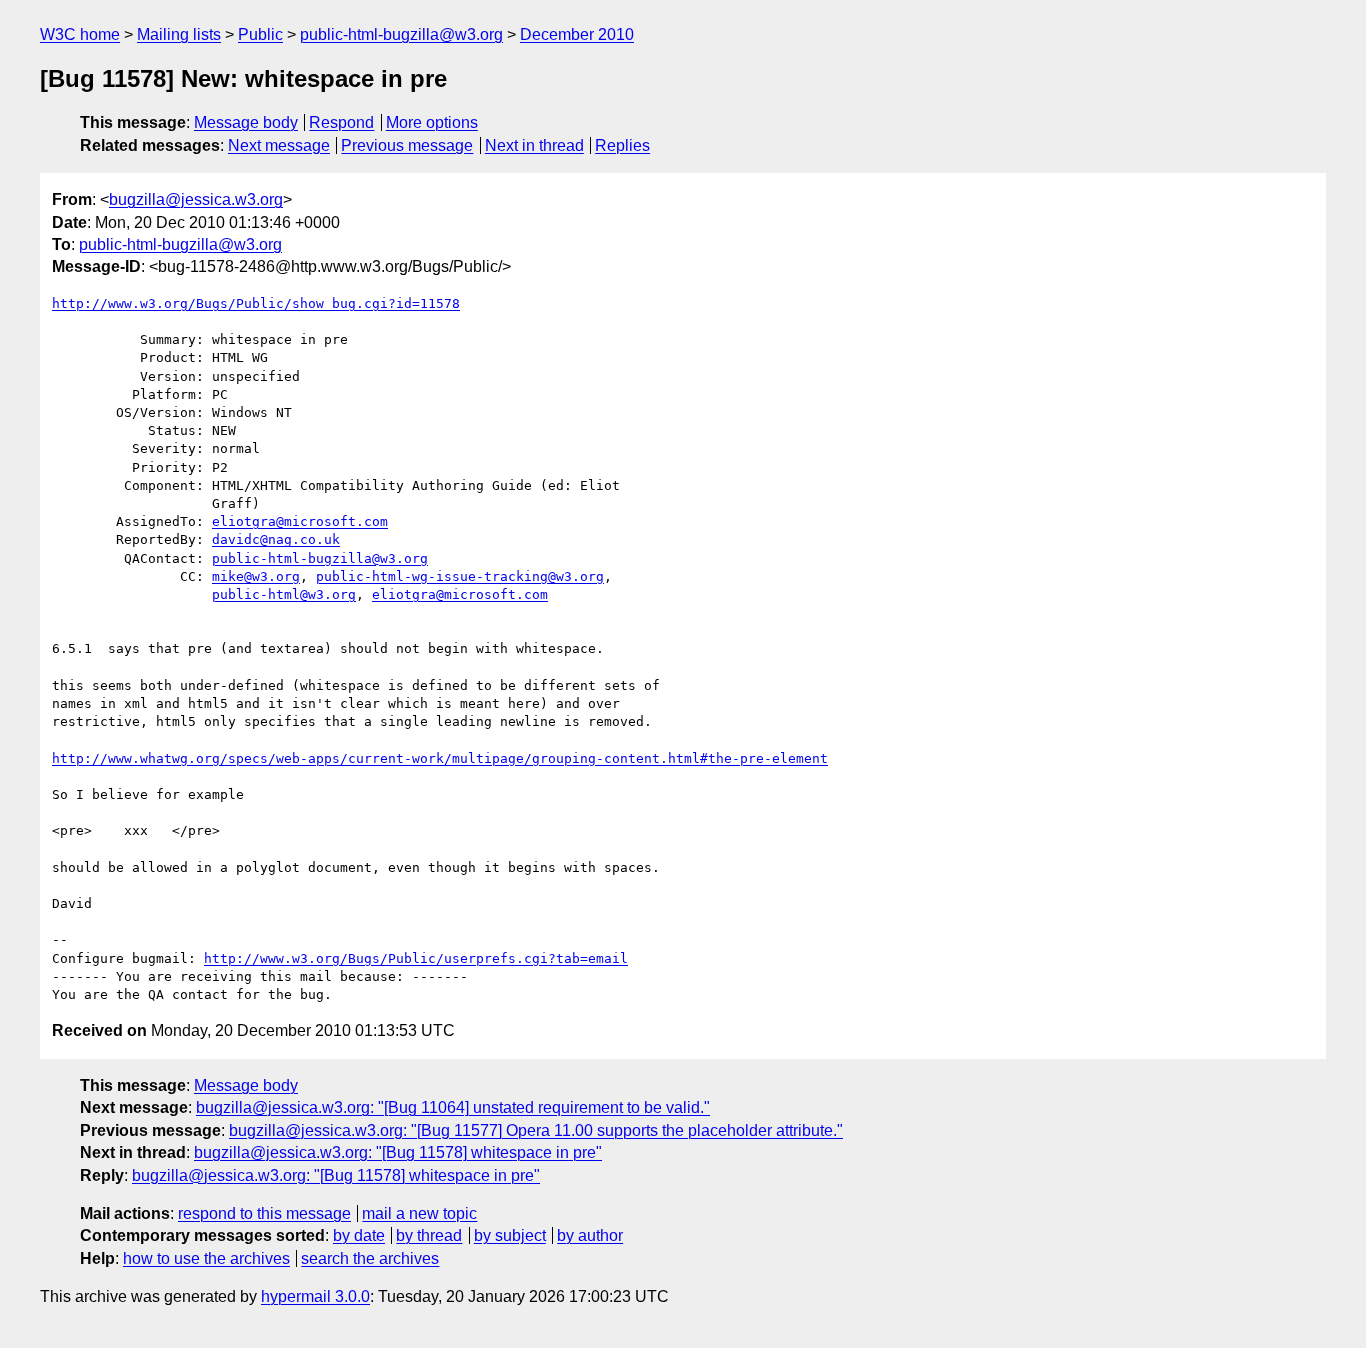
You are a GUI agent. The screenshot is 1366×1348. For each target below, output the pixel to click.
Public (260, 34)
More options (432, 122)
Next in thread (534, 145)
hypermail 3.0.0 (315, 1296)
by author (590, 1235)
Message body (246, 122)
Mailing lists (179, 34)
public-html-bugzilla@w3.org (401, 34)
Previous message (407, 145)
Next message (279, 145)
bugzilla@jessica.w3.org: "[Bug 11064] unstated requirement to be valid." (453, 1107)
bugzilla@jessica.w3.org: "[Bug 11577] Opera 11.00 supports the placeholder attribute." (536, 1130)
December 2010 (577, 34)
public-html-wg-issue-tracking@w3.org (460, 576)
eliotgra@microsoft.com (300, 521)
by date (359, 1235)
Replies (622, 145)
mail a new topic (419, 1213)
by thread (429, 1235)
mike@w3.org (256, 576)
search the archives (370, 1258)
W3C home (80, 34)
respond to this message (264, 1213)
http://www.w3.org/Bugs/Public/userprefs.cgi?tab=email (416, 958)
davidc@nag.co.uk (276, 539)
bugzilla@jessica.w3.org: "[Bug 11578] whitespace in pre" (398, 1152)
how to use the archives (206, 1258)
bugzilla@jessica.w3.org (196, 199)
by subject (510, 1235)
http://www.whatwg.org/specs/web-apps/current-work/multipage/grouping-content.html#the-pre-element (440, 758)
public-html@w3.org (284, 594)
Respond (341, 122)
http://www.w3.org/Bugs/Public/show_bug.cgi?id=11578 (256, 303)
